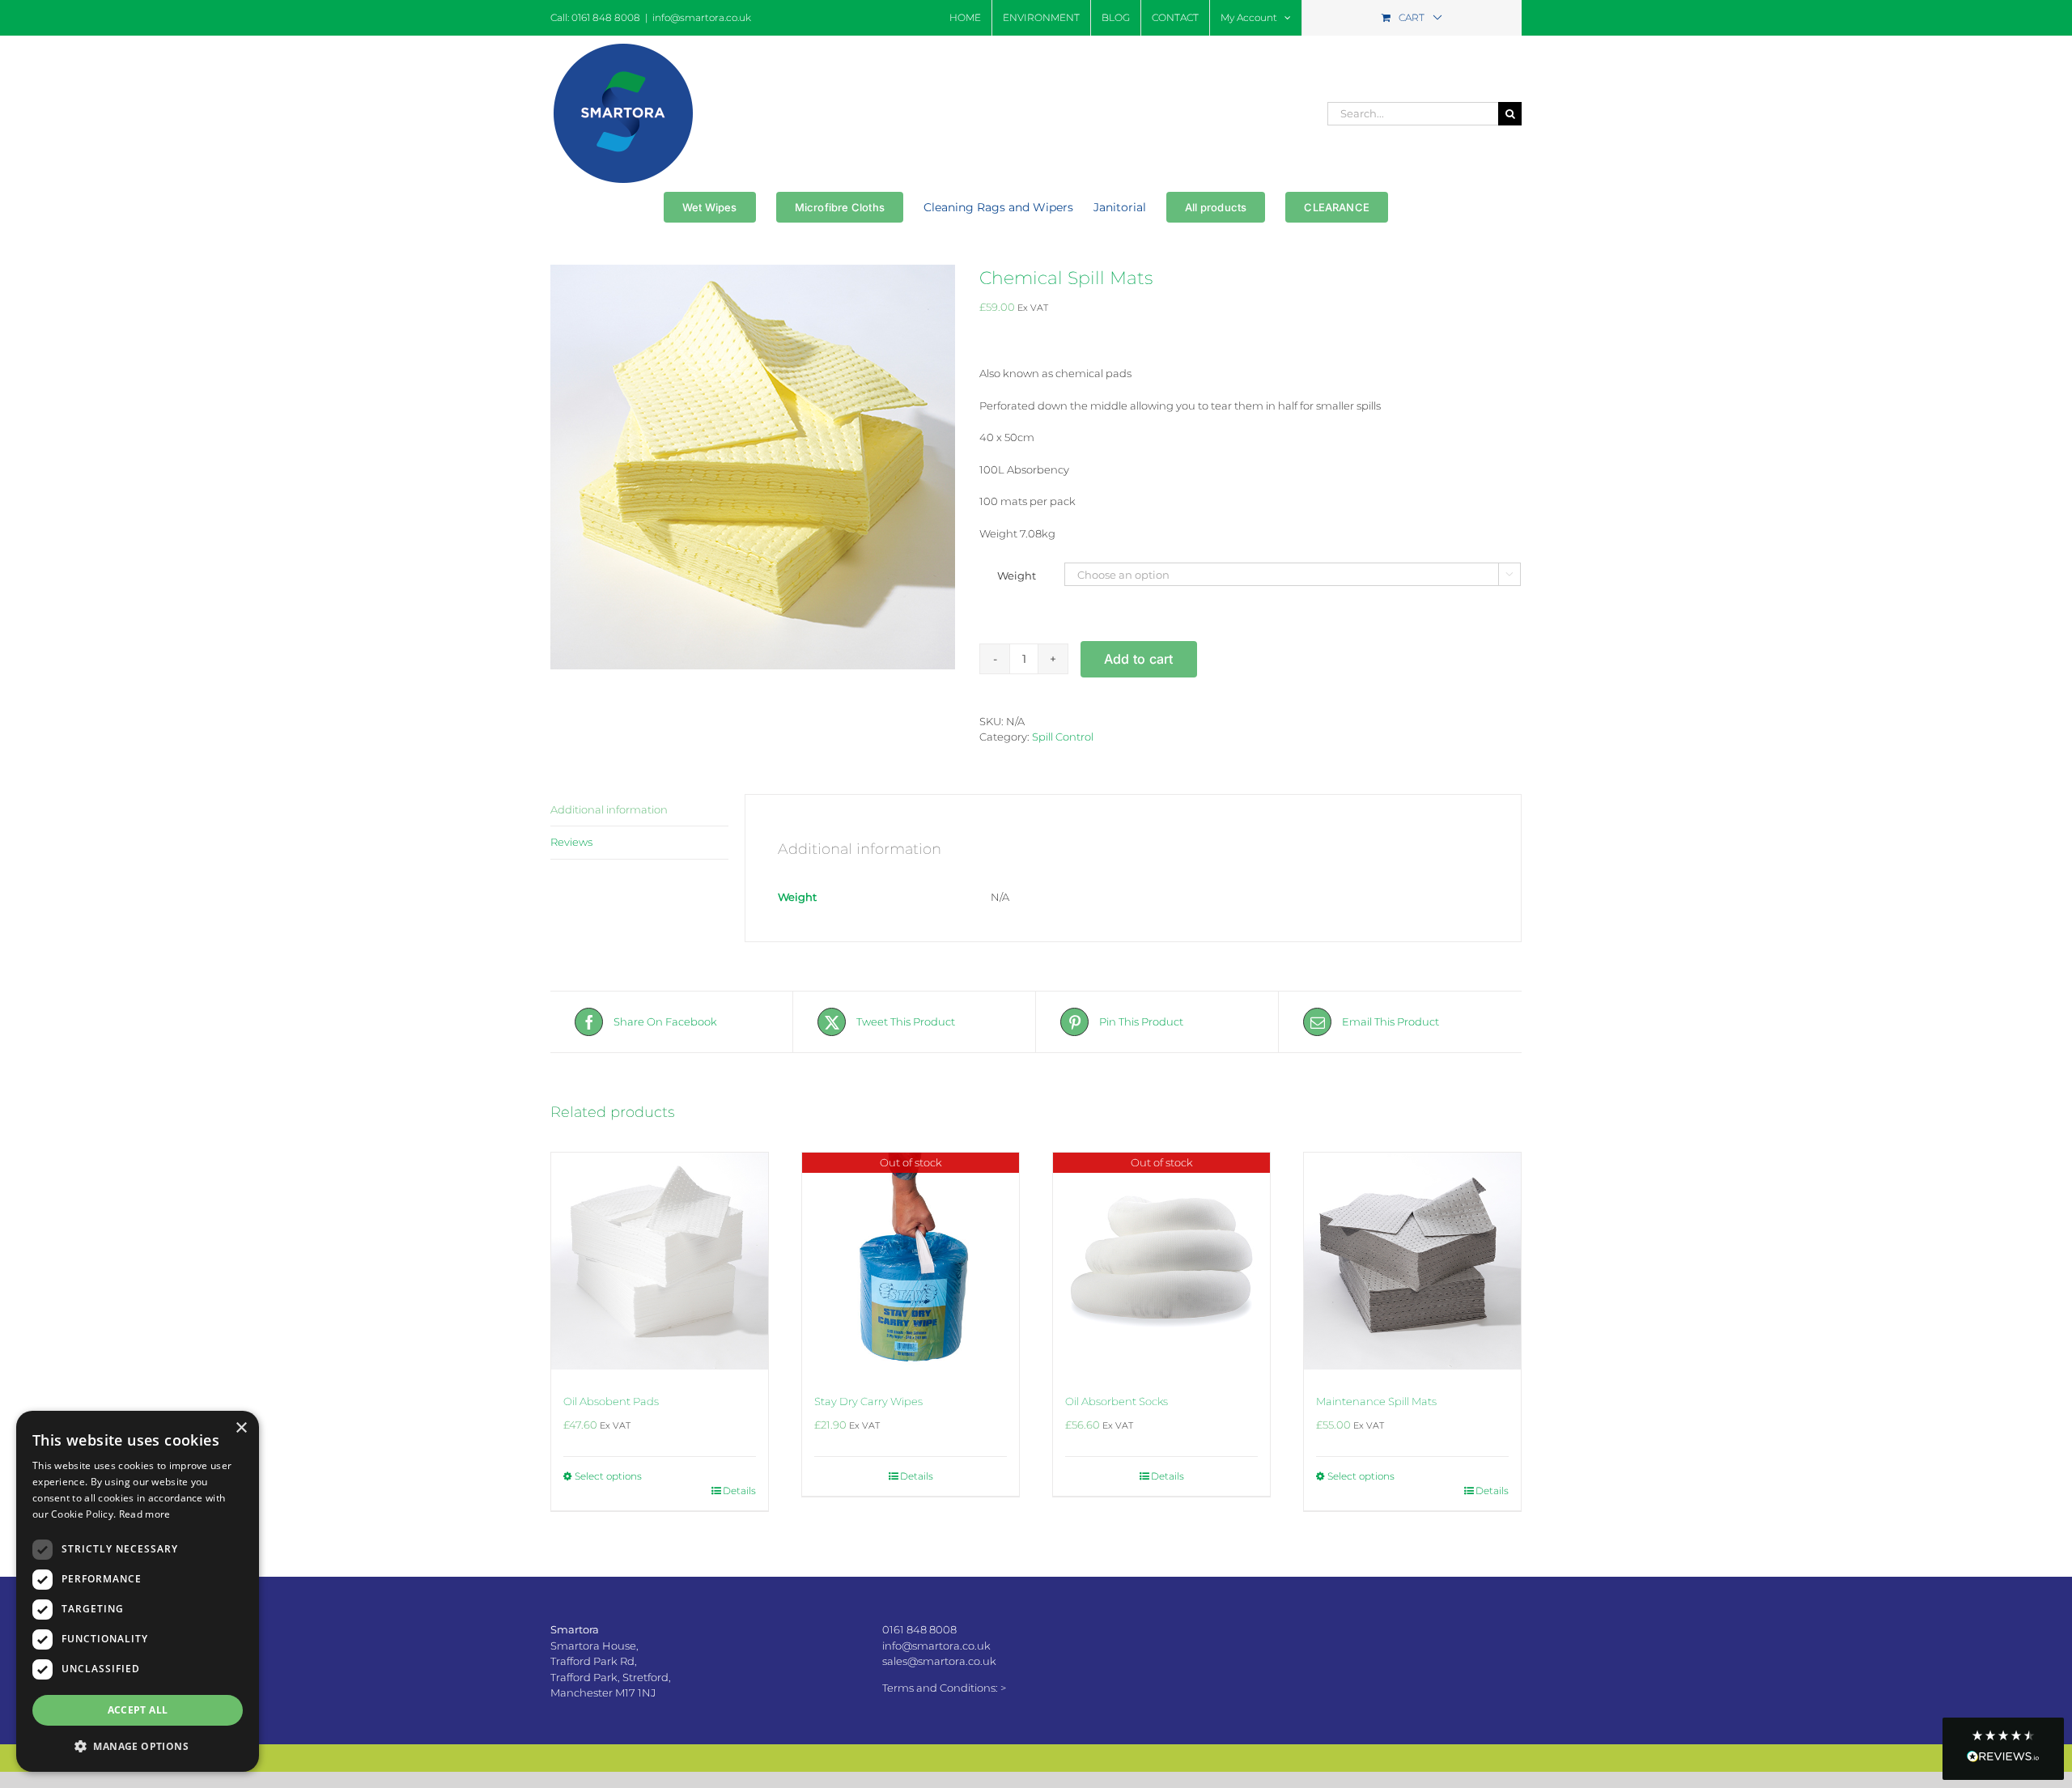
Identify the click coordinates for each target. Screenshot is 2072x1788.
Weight (1017, 575)
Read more (145, 1514)
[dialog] (138, 1591)
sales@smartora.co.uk (939, 1661)
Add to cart (1139, 659)
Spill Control (1063, 737)
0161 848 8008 (919, 1629)
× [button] (241, 1428)
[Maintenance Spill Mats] (1412, 1261)
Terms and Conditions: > (944, 1688)
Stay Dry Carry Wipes (868, 1401)
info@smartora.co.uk (702, 17)
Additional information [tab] (609, 809)
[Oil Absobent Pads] (660, 1261)
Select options (608, 1476)
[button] (2003, 1749)
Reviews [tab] (571, 842)
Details (739, 1491)
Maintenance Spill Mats (1376, 1401)
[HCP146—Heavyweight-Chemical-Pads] (753, 467)
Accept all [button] (138, 1710)
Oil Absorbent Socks (1117, 1401)
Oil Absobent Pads (611, 1401)
